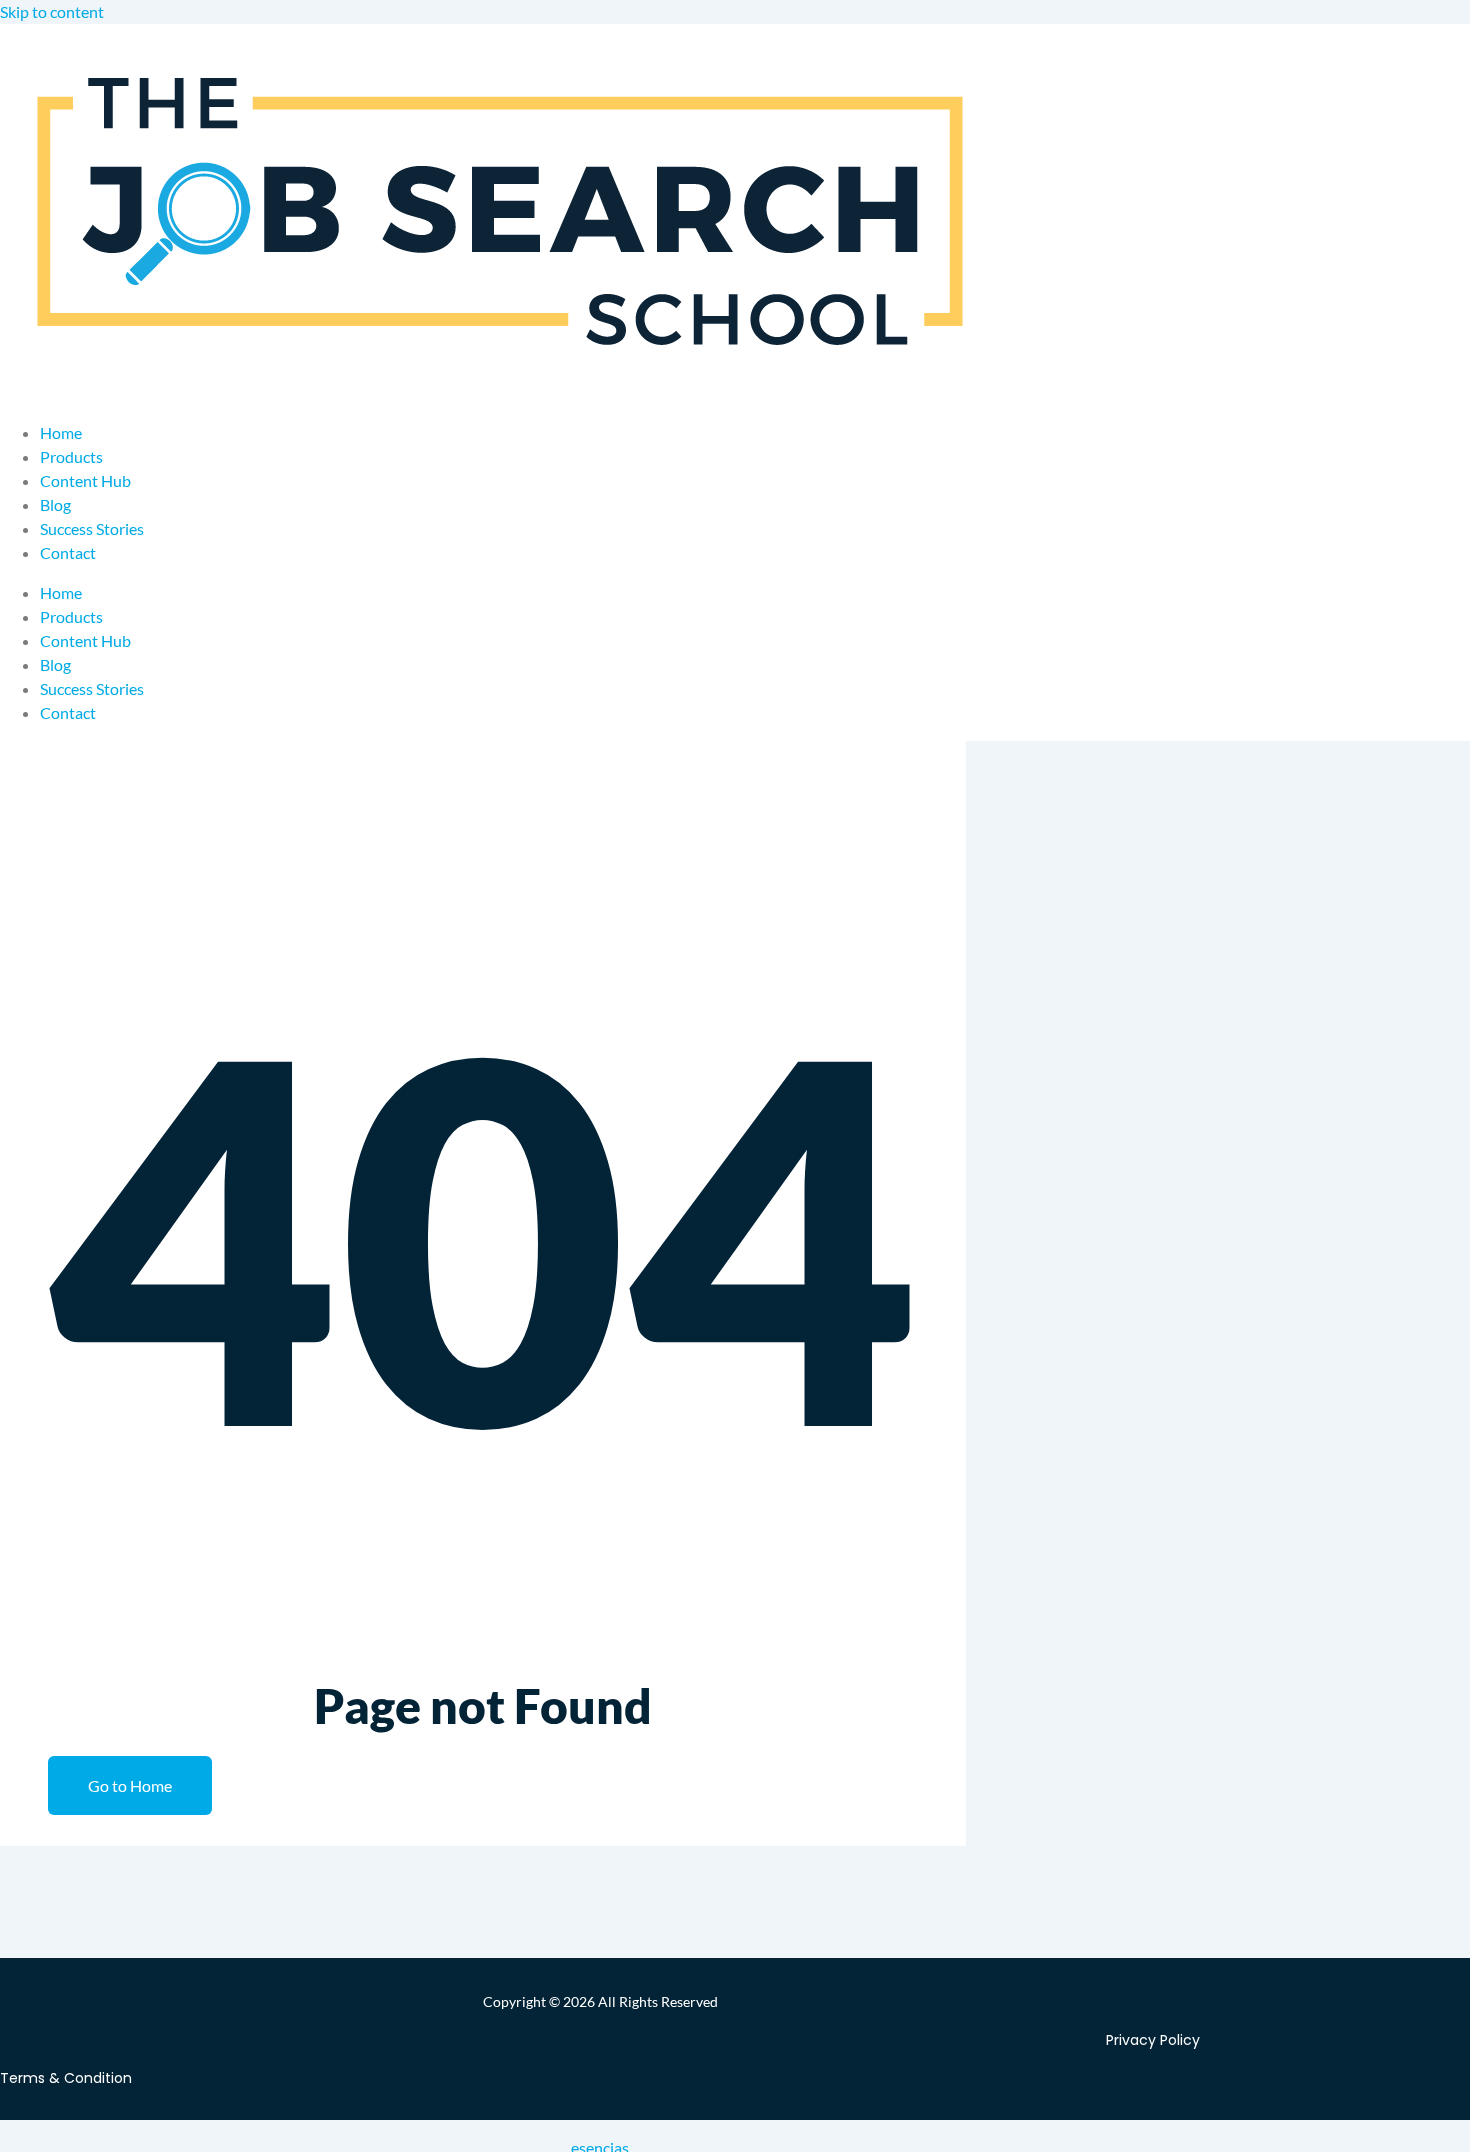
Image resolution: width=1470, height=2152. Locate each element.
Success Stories (92, 528)
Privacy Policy (1153, 2040)
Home (61, 432)
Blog (55, 504)
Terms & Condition (66, 2078)
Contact (68, 552)
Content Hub (85, 480)
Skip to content (52, 11)
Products (71, 456)
